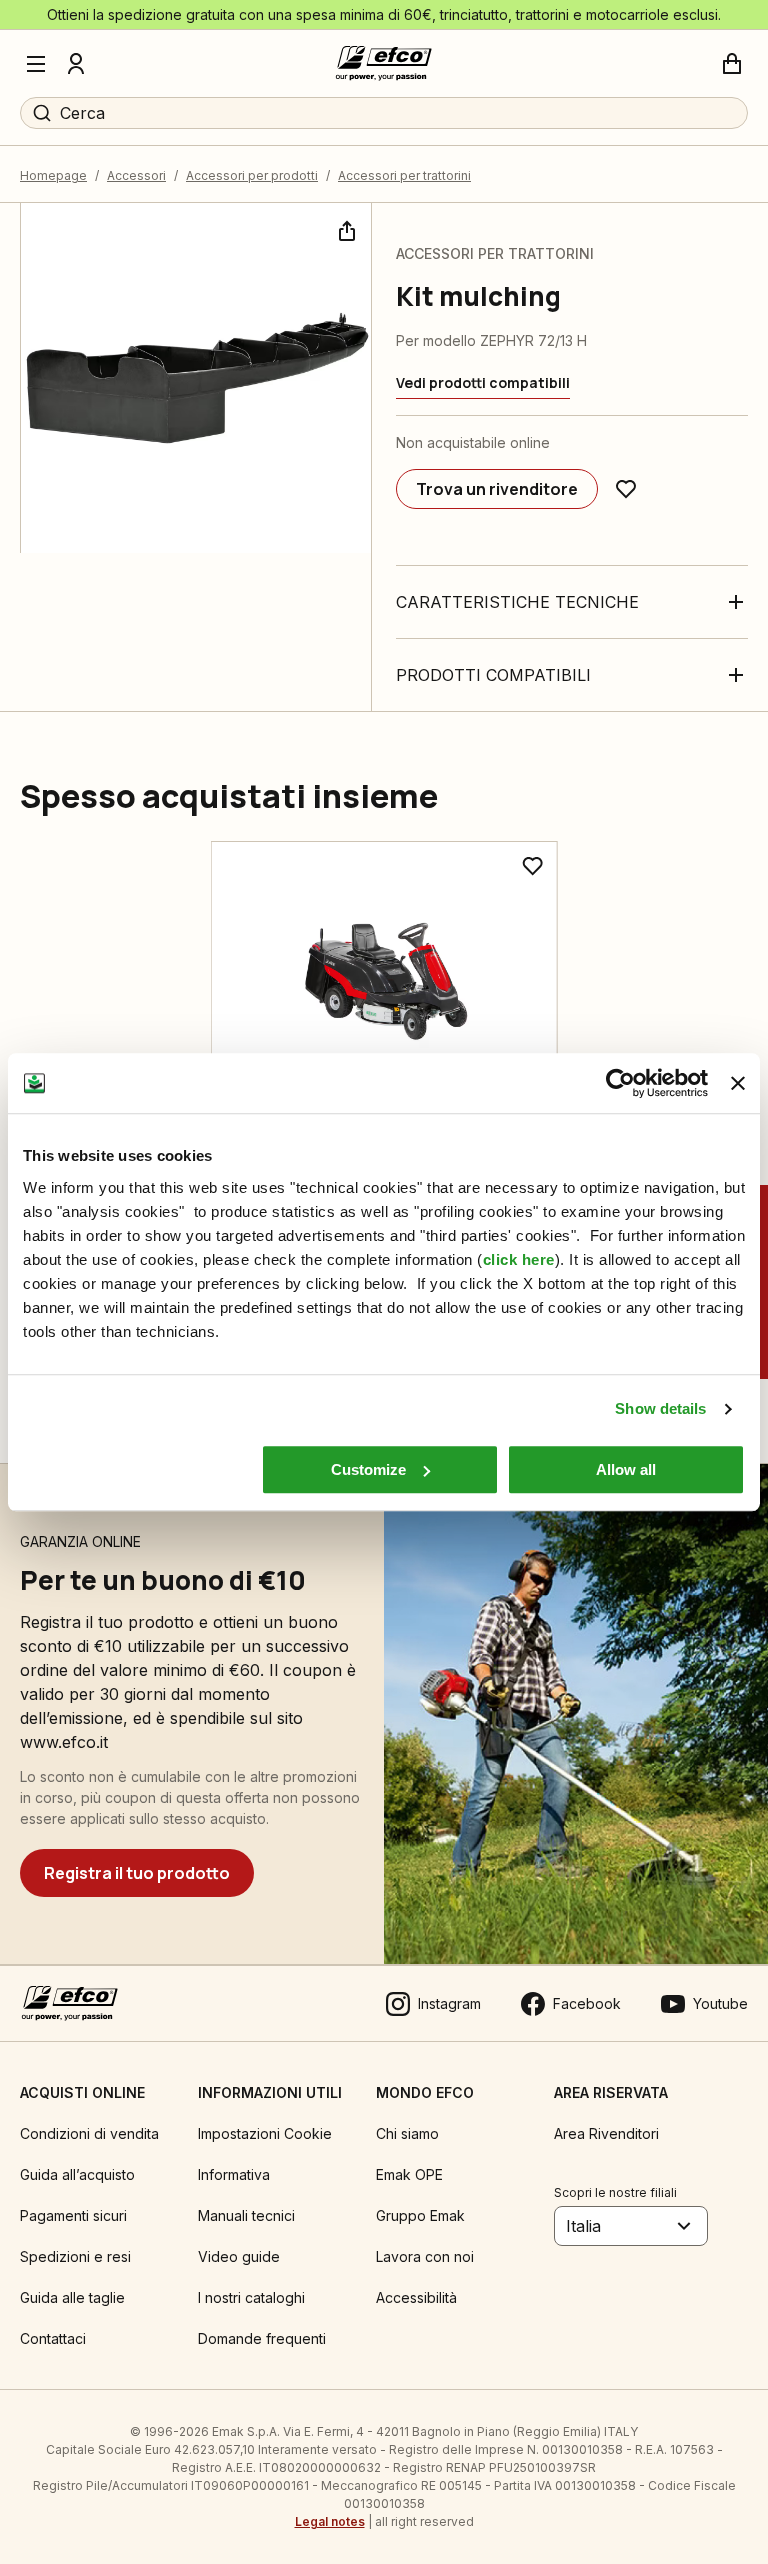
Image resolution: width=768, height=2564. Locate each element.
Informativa (234, 2174)
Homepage (53, 175)
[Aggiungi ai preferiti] (626, 489)
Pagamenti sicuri (73, 2215)
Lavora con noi (425, 2256)
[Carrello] (732, 64)
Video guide (239, 2256)
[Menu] (36, 64)
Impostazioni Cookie (265, 2133)
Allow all (626, 1469)
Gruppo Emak (420, 2215)
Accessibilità (416, 2297)
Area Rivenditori (606, 2133)
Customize (368, 1469)
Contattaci (53, 2338)
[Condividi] (345, 229)
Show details (660, 1408)
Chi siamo (407, 2133)
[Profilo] (76, 64)
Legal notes (330, 2521)
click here (519, 1259)
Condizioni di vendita (89, 2133)
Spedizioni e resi (75, 2256)
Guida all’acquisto (77, 2174)
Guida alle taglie (72, 2297)
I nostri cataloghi (251, 2297)
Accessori (136, 175)
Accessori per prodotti (252, 175)
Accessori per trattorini (404, 175)
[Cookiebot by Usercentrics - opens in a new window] (620, 1083)
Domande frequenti (262, 2338)
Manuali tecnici (246, 2215)
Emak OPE (409, 2174)
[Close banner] (738, 1083)
